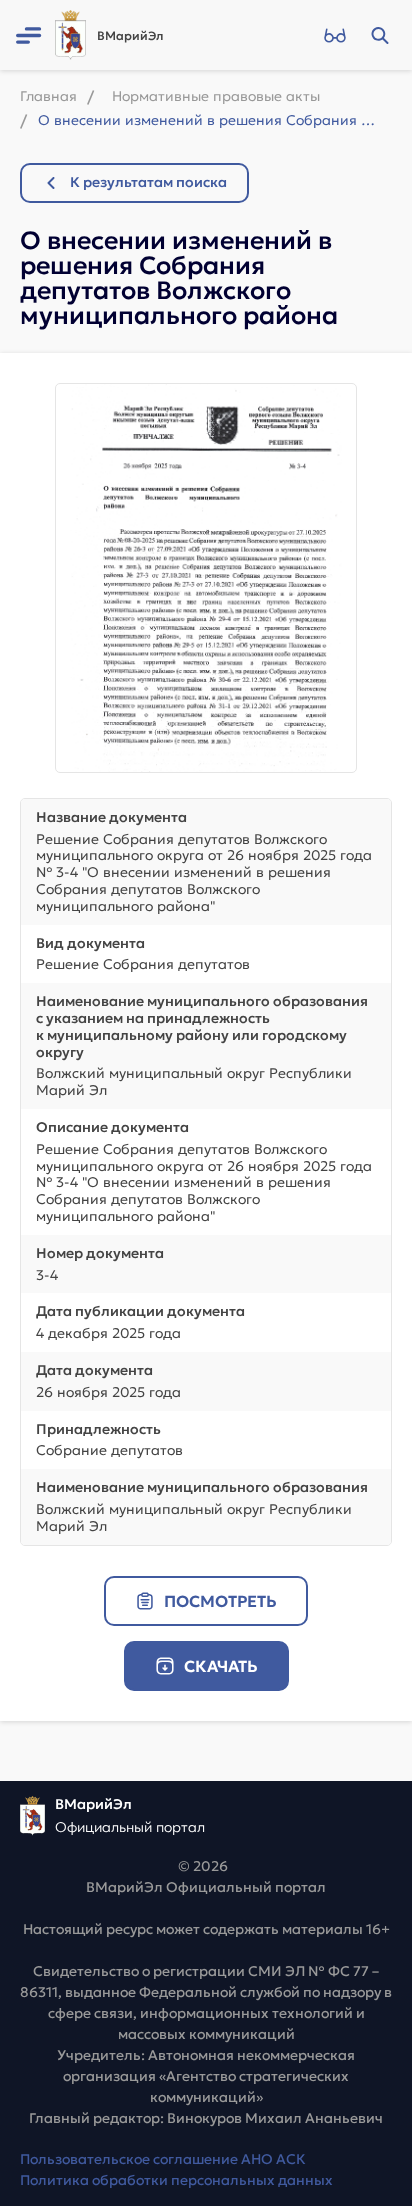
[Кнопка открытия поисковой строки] (379, 35)
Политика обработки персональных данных (176, 2180)
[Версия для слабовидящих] (334, 35)
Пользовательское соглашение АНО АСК (163, 2159)
